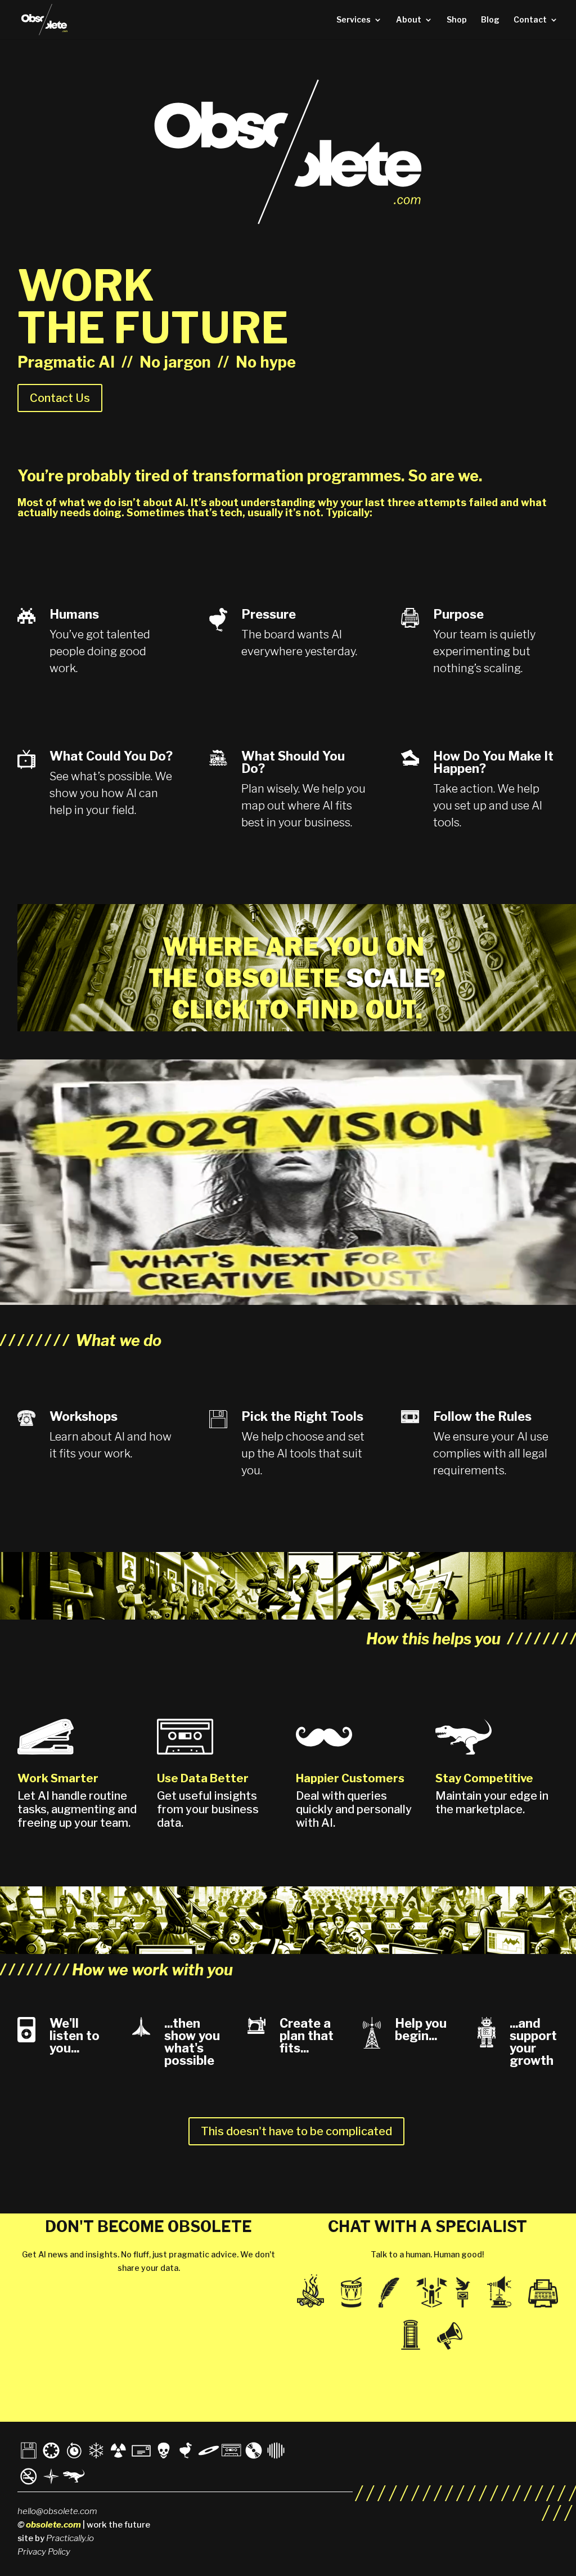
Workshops (84, 1416)
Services (354, 20)
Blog (490, 20)
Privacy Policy (44, 2552)
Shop (457, 20)
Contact (530, 20)
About (409, 20)
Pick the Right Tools (302, 1416)
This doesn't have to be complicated (296, 2131)
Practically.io (70, 2538)
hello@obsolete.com (57, 2511)
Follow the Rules (482, 1416)
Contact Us (60, 398)
